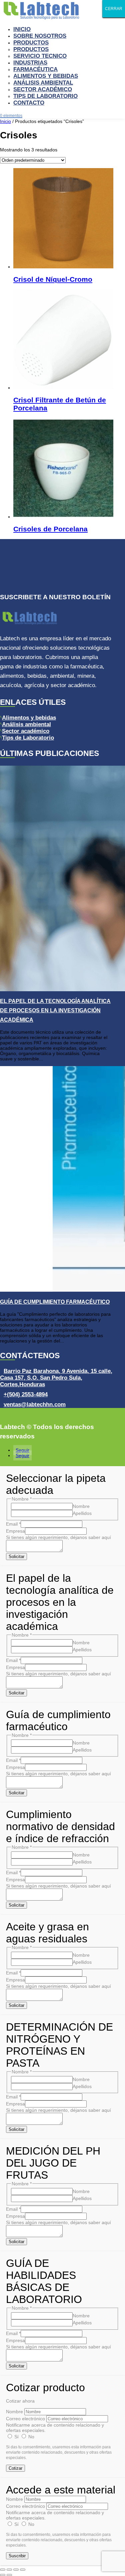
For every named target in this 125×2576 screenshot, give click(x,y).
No (31, 2437)
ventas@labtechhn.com (35, 1404)
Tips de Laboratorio (45, 96)
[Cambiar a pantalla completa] (9, 2570)
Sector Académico (43, 89)
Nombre (81, 1506)
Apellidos (82, 1513)
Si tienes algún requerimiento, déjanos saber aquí (58, 1537)
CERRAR (114, 9)
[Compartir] (16, 2570)
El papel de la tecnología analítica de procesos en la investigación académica (55, 1010)
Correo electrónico (25, 2419)
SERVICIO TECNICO (40, 56)
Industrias (30, 63)
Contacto (29, 103)
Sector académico (26, 731)
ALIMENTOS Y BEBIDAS (46, 76)
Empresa (15, 1531)
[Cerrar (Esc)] (23, 2570)
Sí (16, 2437)
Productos (31, 43)
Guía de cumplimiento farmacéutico (55, 1302)
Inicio (22, 29)
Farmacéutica (35, 69)
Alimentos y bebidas (29, 718)
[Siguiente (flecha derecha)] (9, 2575)
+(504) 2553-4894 (26, 1394)
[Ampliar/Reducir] (3, 2570)
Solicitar (16, 1557)
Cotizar (15, 2468)
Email (13, 1524)
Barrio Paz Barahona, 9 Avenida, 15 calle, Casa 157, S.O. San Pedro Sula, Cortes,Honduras (56, 1378)
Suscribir (17, 2556)
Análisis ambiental (43, 83)
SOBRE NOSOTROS (40, 36)
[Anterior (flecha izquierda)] (3, 2575)
